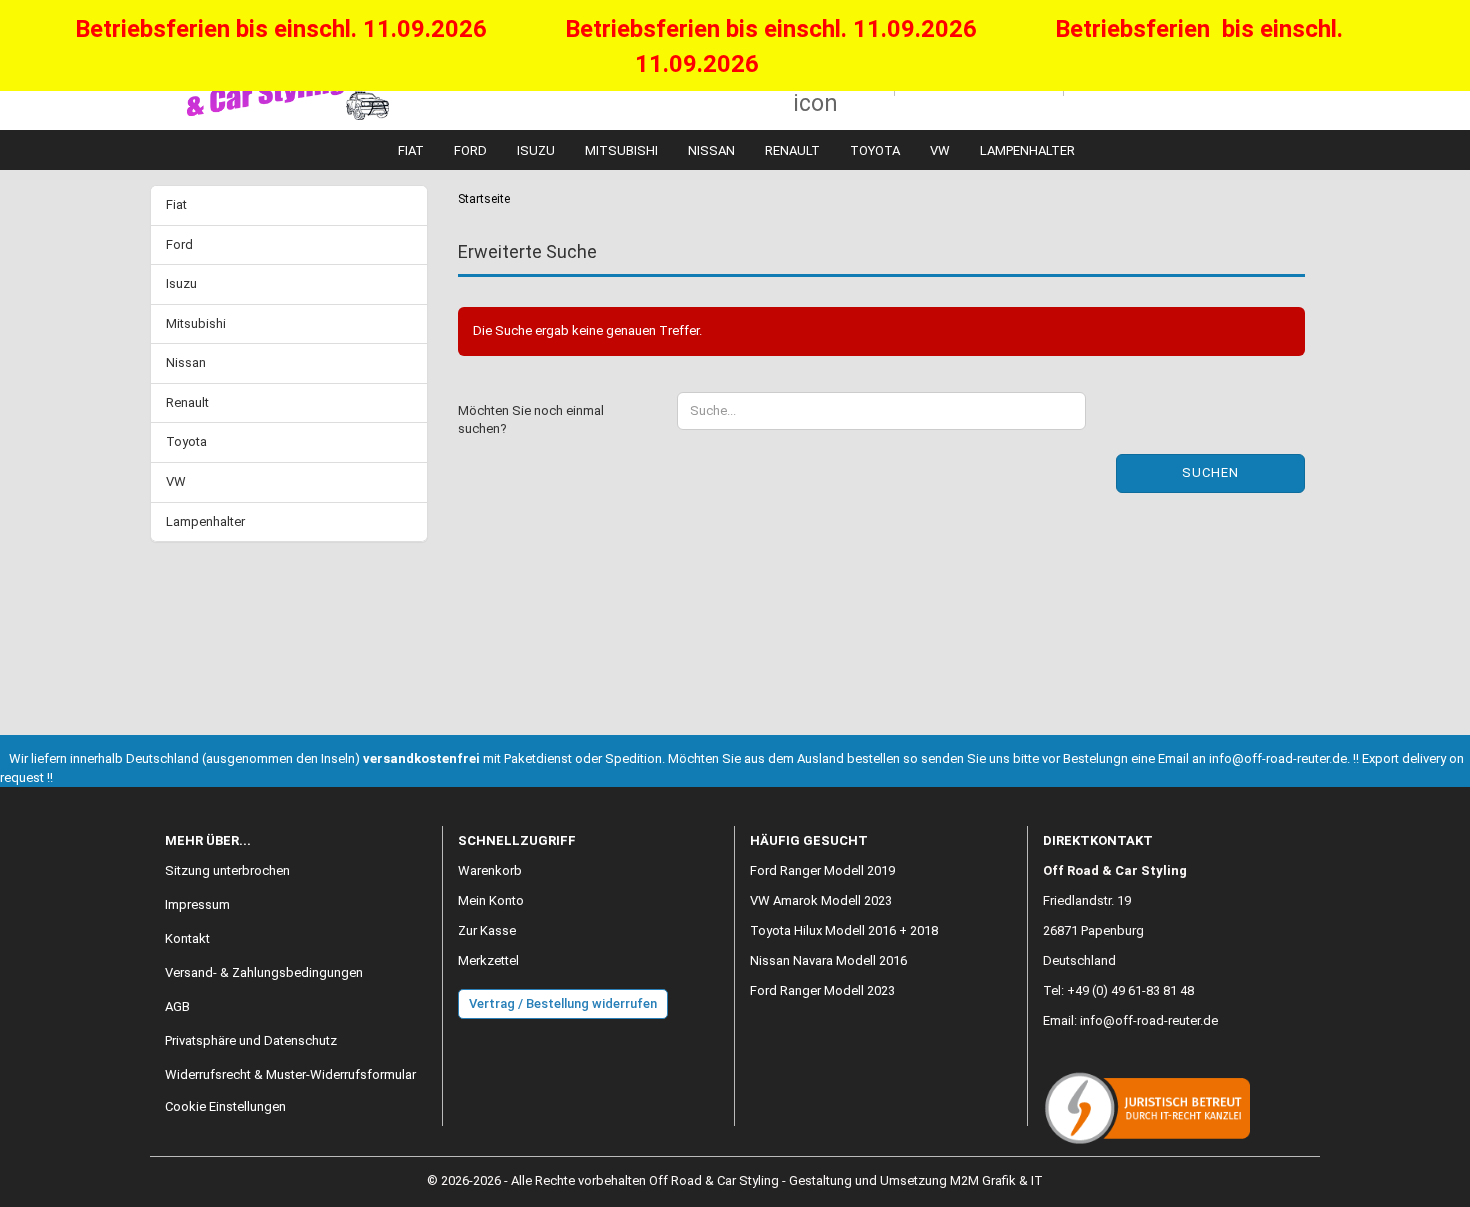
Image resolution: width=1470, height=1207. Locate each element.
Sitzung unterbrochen (227, 870)
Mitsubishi (621, 150)
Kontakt (187, 938)
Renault (792, 150)
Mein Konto (491, 900)
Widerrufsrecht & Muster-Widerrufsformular (290, 1074)
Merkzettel (488, 960)
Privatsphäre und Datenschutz (251, 1040)
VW (940, 150)
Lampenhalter (1027, 150)
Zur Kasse (487, 930)
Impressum (197, 904)
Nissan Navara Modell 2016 (828, 960)
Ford (470, 150)
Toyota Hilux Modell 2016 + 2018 (844, 930)
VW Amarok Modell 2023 (821, 900)
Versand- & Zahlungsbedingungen (264, 972)
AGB (177, 1006)
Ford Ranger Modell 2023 (822, 990)
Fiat (411, 150)
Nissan (711, 150)
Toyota (875, 150)
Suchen (1210, 472)
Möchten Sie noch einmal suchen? (531, 420)
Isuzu (536, 150)
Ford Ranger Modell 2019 (822, 870)
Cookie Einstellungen (225, 1106)
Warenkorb (490, 870)
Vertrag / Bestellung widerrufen (563, 1003)
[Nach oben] (1415, 1177)
